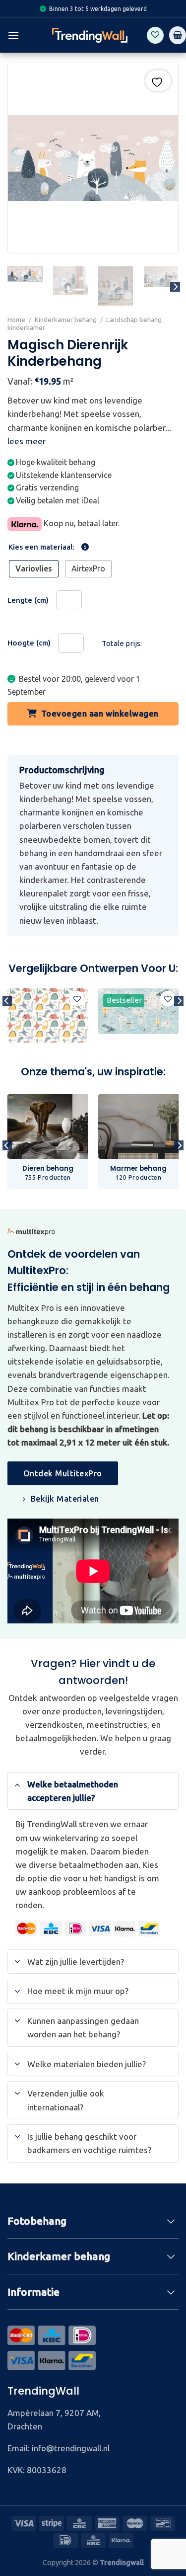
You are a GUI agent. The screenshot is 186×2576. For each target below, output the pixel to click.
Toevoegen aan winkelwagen (100, 713)
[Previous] (7, 1021)
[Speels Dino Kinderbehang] (48, 1015)
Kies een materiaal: (41, 547)
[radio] (34, 569)
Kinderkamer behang (66, 320)
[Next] (175, 287)
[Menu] (13, 35)
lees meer (27, 441)
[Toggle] (17, 1784)
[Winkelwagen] (178, 35)
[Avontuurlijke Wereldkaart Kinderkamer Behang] (138, 1011)
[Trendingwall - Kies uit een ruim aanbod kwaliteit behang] (90, 35)
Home (16, 320)
